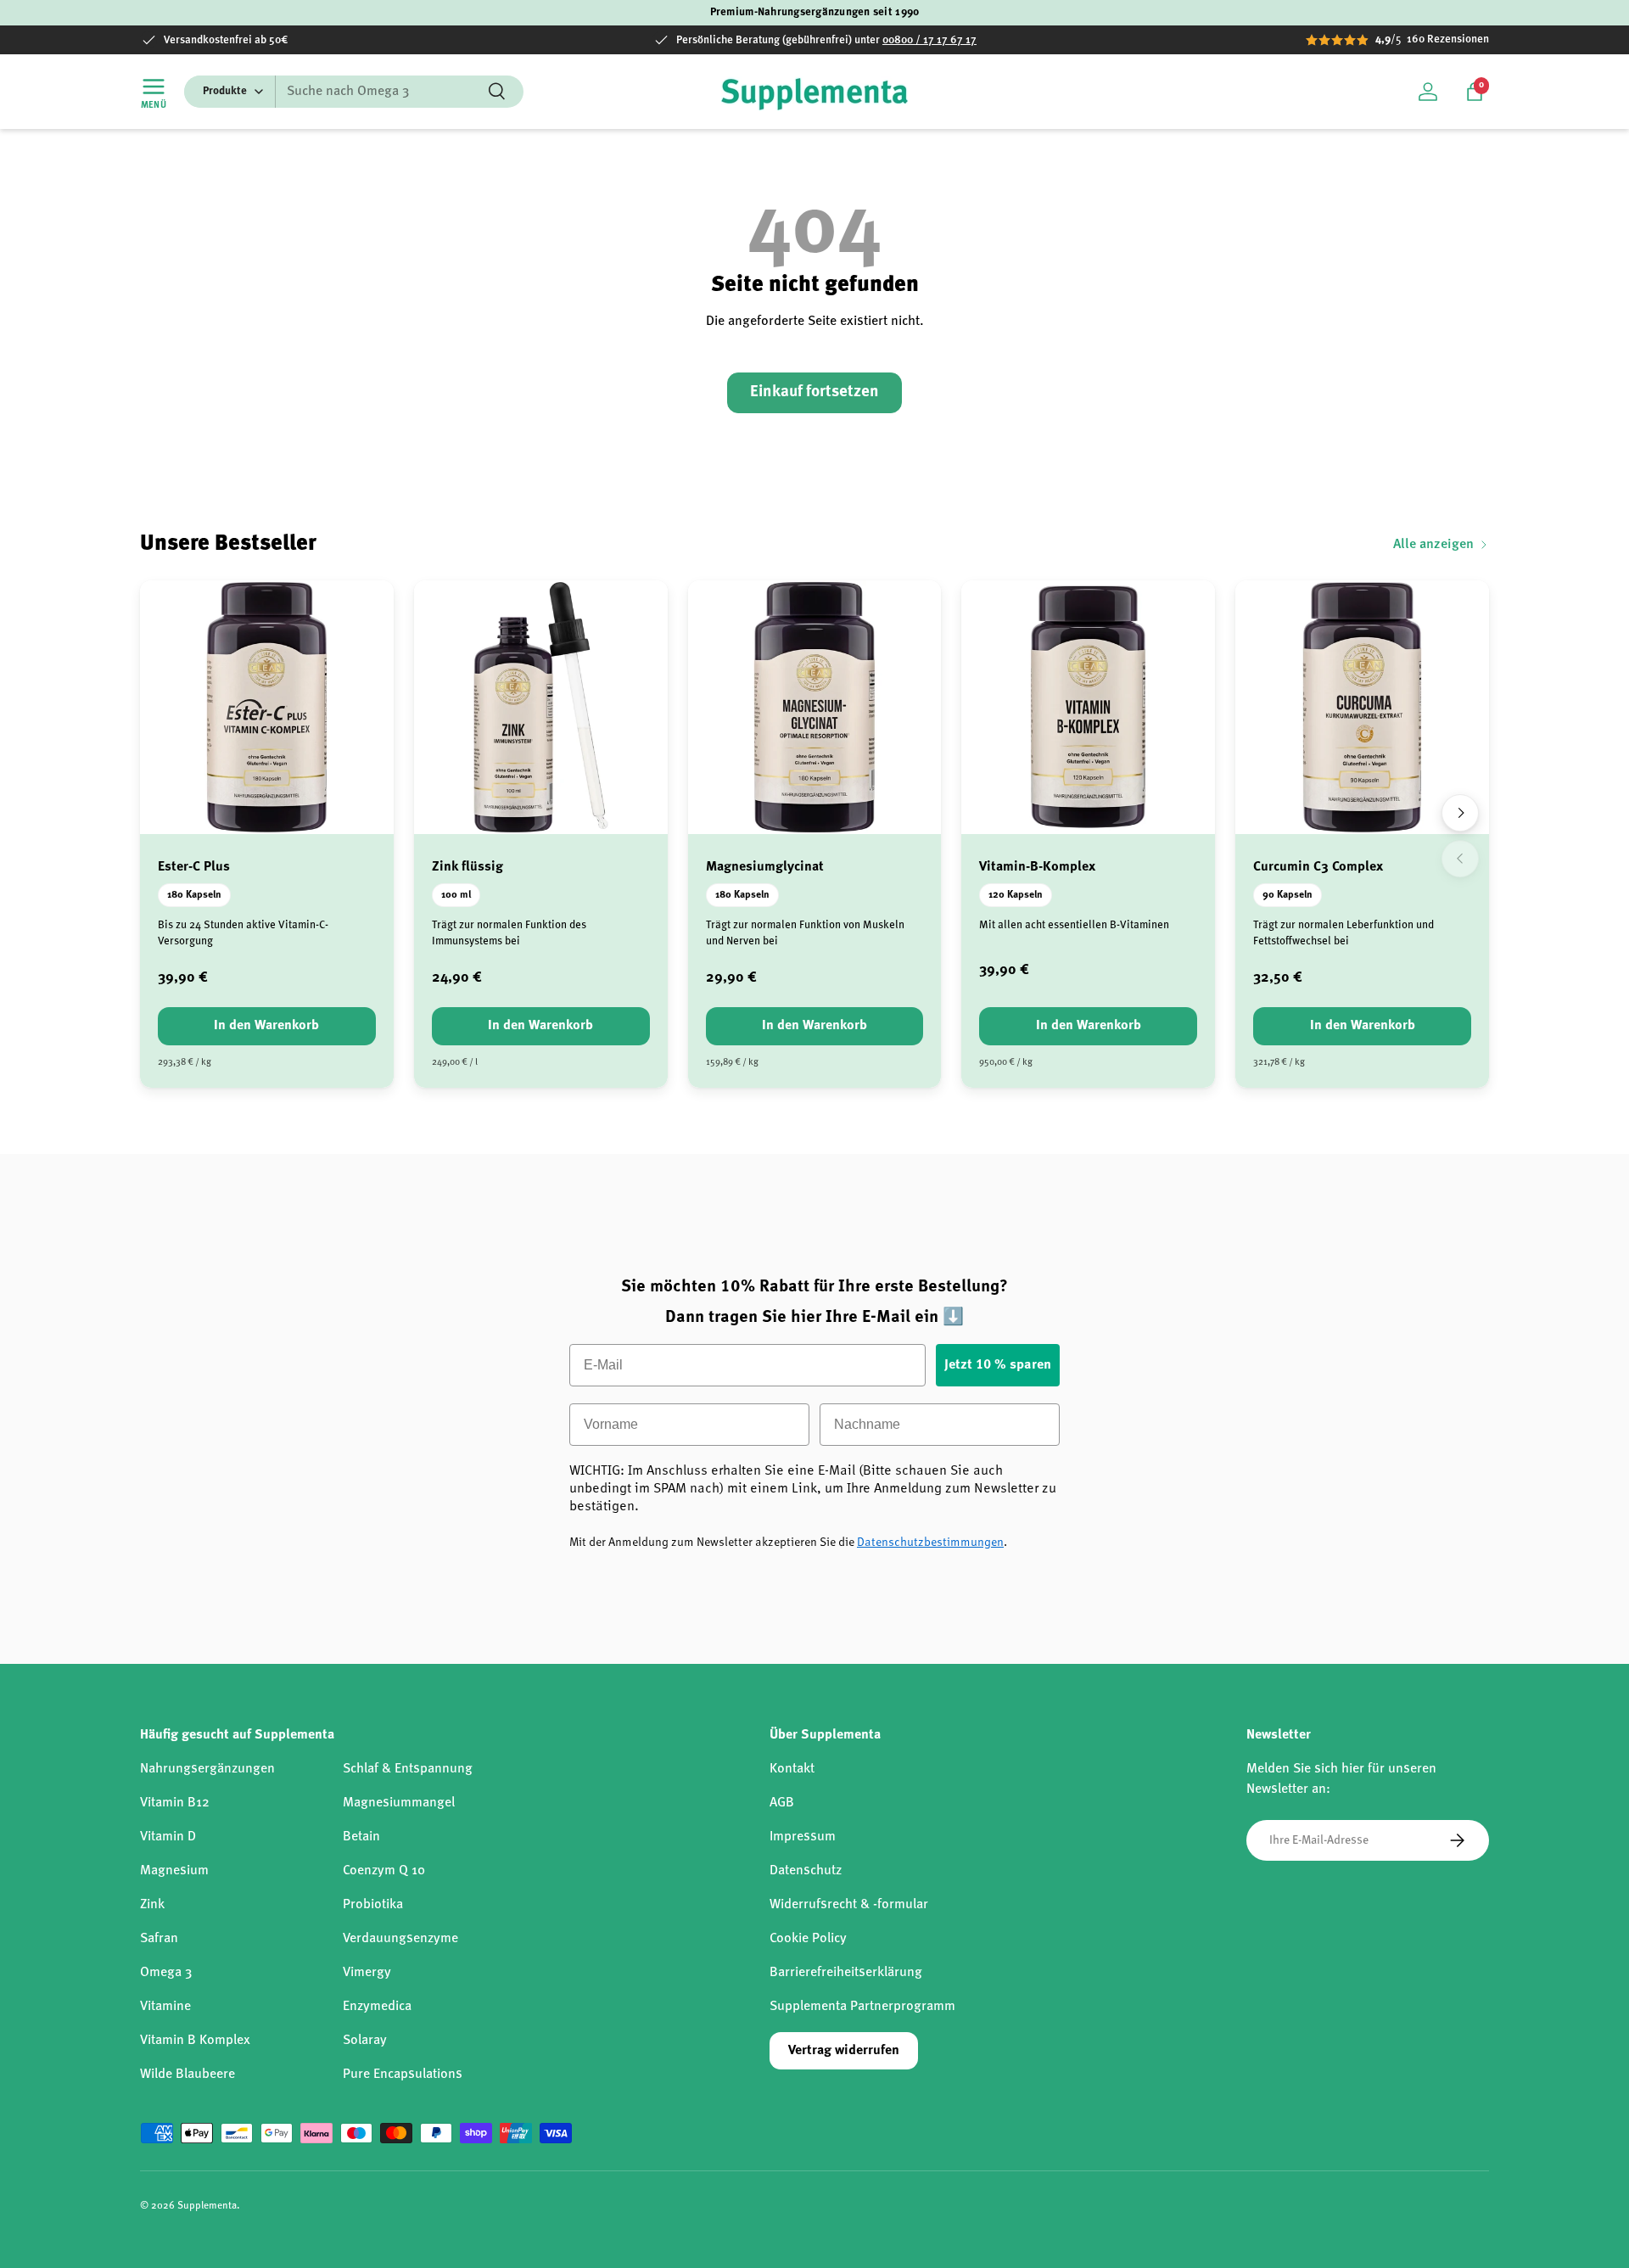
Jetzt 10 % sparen (998, 1365)
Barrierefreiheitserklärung (846, 1973)
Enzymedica (377, 2007)
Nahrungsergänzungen (207, 1769)
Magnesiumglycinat (765, 867)
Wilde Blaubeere (188, 2075)
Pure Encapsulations (403, 2075)
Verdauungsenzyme (400, 1939)
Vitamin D (168, 1837)
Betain (361, 1837)
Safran (159, 1939)
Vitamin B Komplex (195, 2041)
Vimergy (367, 1973)
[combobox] (354, 92)
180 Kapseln (194, 895)
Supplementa (207, 2206)
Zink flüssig (467, 867)
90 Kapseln (1288, 895)
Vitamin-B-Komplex (1037, 867)
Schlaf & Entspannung (408, 1769)
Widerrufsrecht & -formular (849, 1905)
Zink (152, 1905)
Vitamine (165, 2007)
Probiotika (373, 1905)
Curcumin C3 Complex (1318, 867)
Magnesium (174, 1871)
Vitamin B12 (175, 1803)
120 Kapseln (1016, 895)
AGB (782, 1803)
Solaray (365, 2041)
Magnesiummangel (399, 1803)
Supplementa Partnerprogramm (862, 2007)
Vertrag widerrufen (844, 2051)
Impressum (803, 1837)
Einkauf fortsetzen (814, 392)
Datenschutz (806, 1871)
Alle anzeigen (1433, 545)
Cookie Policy (808, 1939)
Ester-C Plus (194, 867)
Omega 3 (166, 1973)
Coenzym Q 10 (384, 1871)
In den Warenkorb (266, 1026)
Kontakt (792, 1769)
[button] (1475, 92)
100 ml (456, 895)
